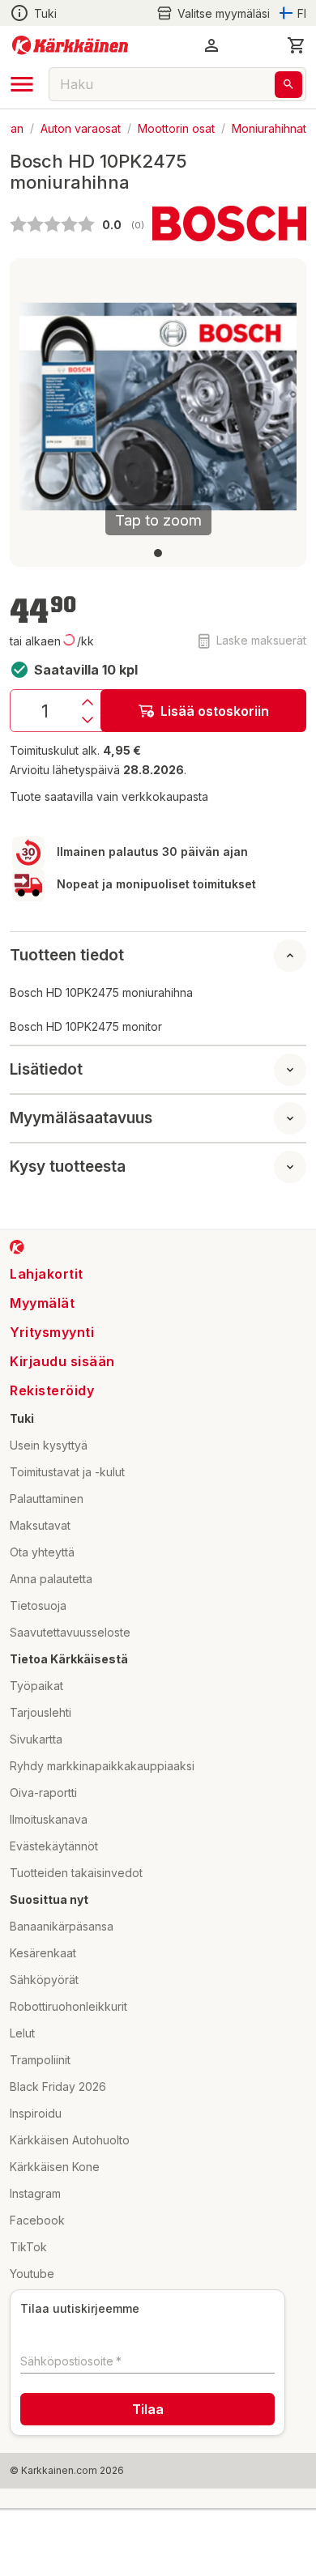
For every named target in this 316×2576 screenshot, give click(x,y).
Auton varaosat (81, 128)
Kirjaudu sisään (62, 1361)
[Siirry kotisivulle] (70, 45)
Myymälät (42, 1303)
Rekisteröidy (52, 1390)
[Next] (275, 407)
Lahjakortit (47, 1274)
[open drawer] (22, 84)
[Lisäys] (88, 702)
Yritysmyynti (52, 1332)
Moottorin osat (176, 128)
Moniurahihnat (269, 128)
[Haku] (288, 85)
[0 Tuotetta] (297, 45)
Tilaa (148, 2409)
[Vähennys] (88, 720)
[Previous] (41, 407)
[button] (213, 13)
